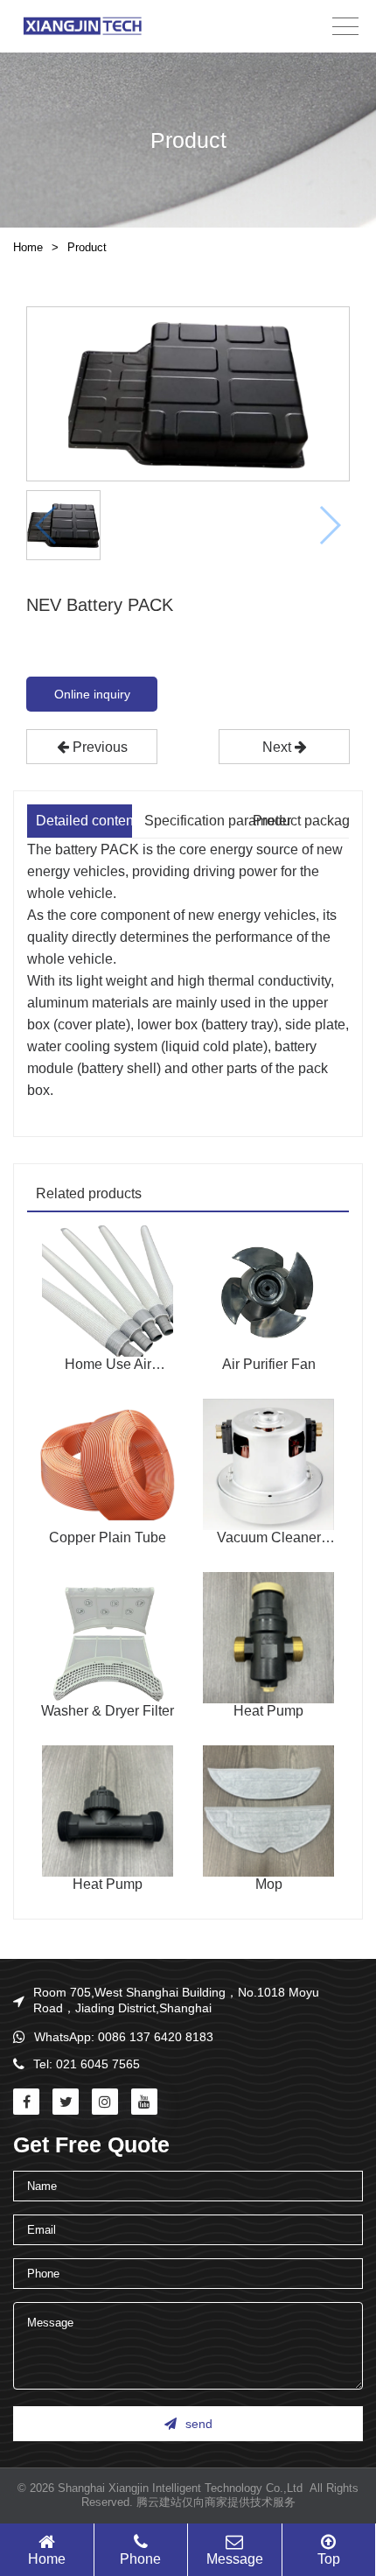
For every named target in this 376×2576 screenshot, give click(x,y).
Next (279, 747)
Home (28, 247)
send (199, 2424)
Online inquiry (92, 694)
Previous (98, 747)
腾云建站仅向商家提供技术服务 (216, 2502)
